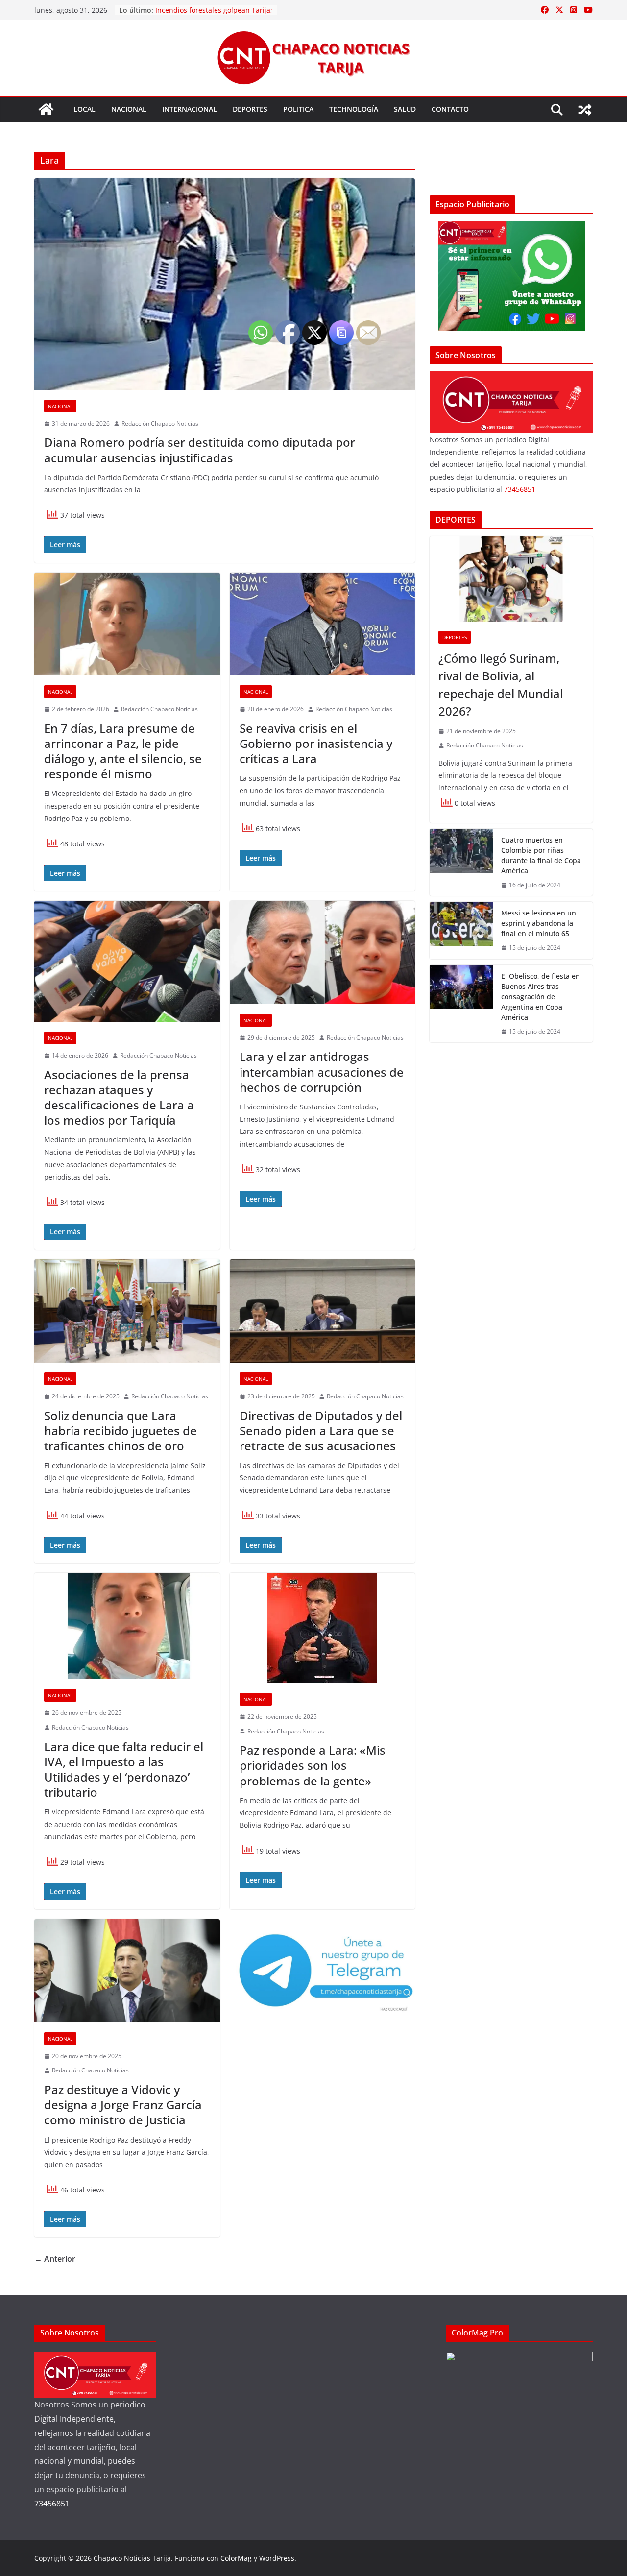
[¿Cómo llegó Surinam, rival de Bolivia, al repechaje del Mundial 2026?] (511, 579)
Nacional (129, 109)
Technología (354, 109)
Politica (298, 109)
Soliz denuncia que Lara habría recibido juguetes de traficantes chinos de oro (121, 1431)
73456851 (520, 489)
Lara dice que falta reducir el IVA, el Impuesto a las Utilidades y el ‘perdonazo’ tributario (124, 1769)
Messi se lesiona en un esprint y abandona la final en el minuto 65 (539, 923)
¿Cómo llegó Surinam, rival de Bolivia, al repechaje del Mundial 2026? (501, 685)
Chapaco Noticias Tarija (132, 2558)
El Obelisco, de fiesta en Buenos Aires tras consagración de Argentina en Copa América (541, 997)
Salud (405, 109)
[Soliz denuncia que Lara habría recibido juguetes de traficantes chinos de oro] (127, 1311)
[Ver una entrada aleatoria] (585, 110)
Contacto (450, 109)
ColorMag (236, 2558)
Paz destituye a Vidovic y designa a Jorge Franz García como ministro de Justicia (123, 2105)
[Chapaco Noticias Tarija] (46, 109)
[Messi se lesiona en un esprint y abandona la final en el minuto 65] (461, 930)
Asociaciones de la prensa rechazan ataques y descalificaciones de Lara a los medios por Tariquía (119, 1097)
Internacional (190, 109)
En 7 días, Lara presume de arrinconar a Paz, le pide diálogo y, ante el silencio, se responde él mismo (123, 751)
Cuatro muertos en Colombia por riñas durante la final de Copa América (541, 855)
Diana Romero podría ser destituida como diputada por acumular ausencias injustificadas (200, 450)
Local (84, 109)
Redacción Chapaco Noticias (160, 423)
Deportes (250, 109)
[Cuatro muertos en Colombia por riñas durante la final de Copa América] (461, 863)
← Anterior (55, 2259)
